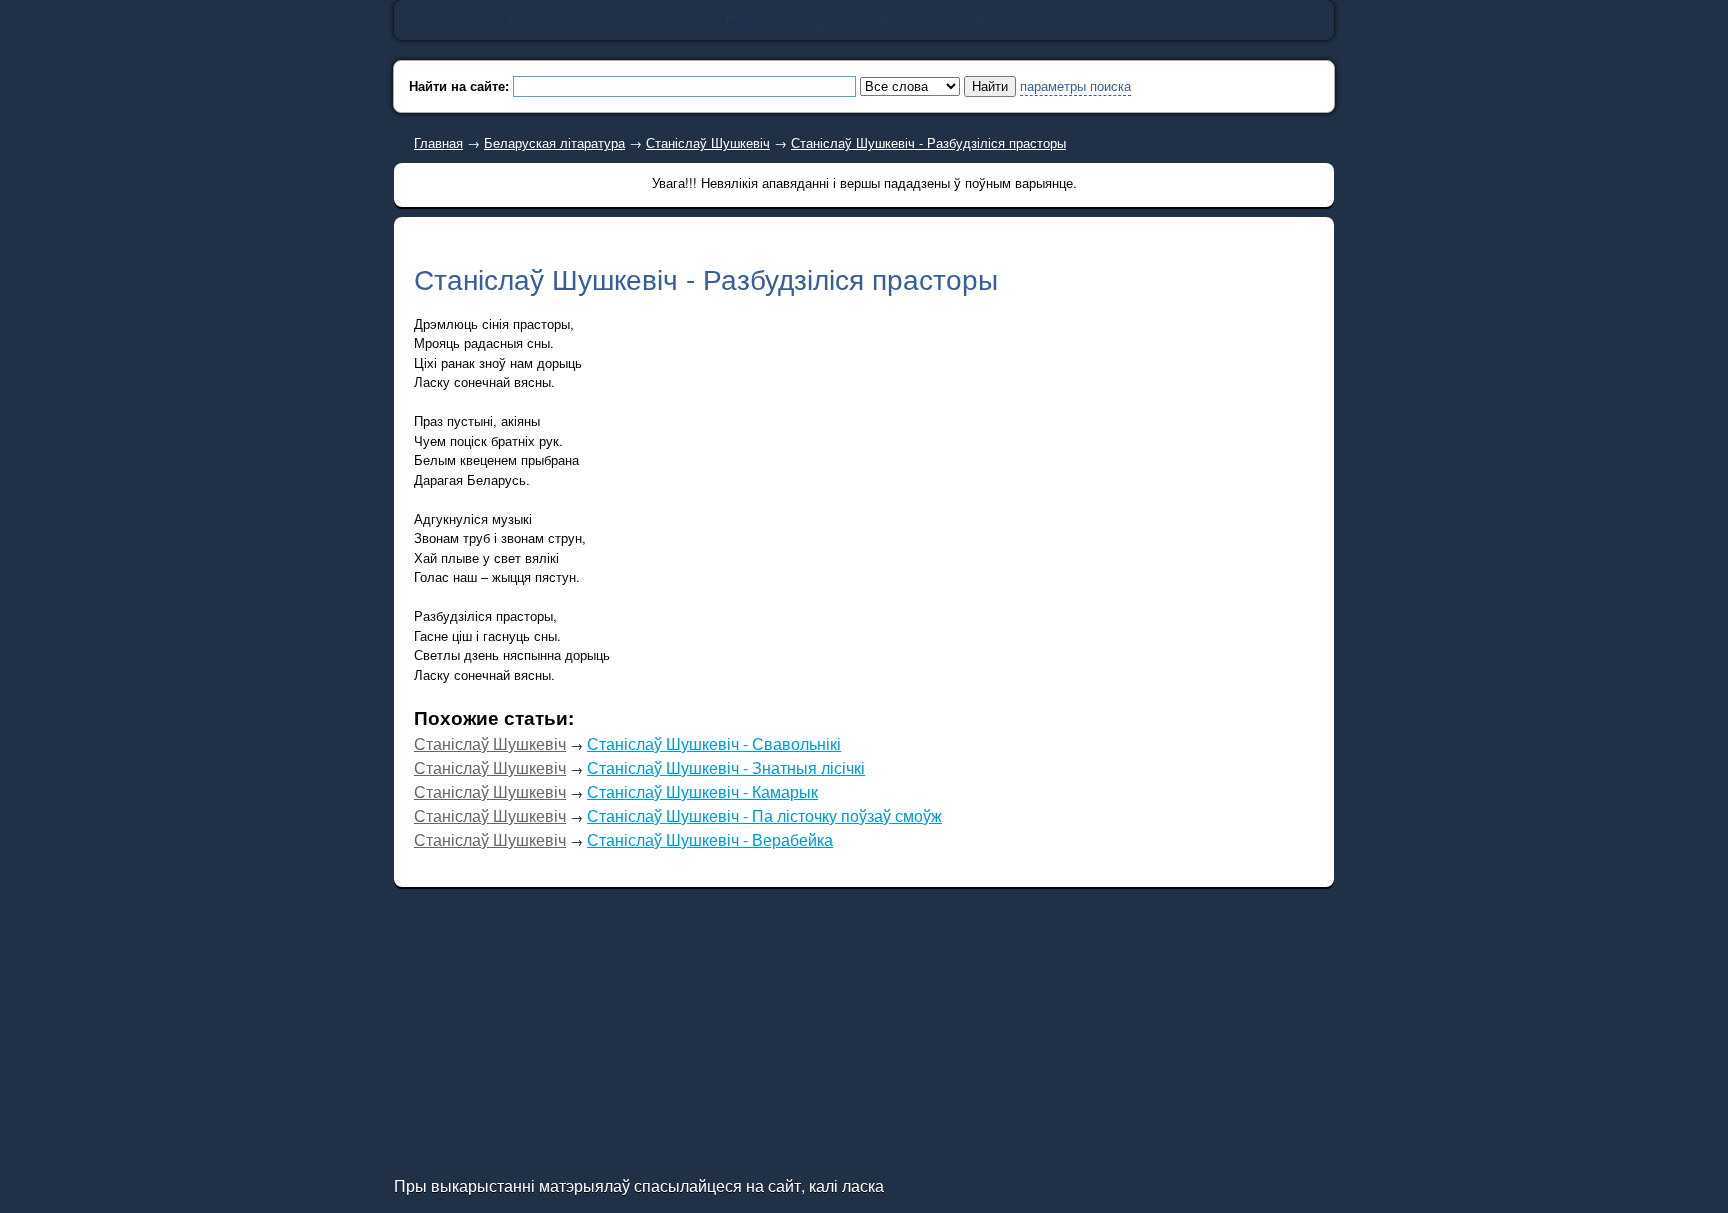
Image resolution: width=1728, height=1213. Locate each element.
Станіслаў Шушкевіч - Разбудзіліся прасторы (928, 142)
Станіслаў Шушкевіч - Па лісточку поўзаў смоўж (764, 815)
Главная (438, 142)
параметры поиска (1075, 85)
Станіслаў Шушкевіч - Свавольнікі (714, 743)
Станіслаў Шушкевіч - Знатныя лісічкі (726, 767)
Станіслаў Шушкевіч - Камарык (702, 791)
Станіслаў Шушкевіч (708, 142)
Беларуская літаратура (554, 142)
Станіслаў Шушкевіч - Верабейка (710, 839)
